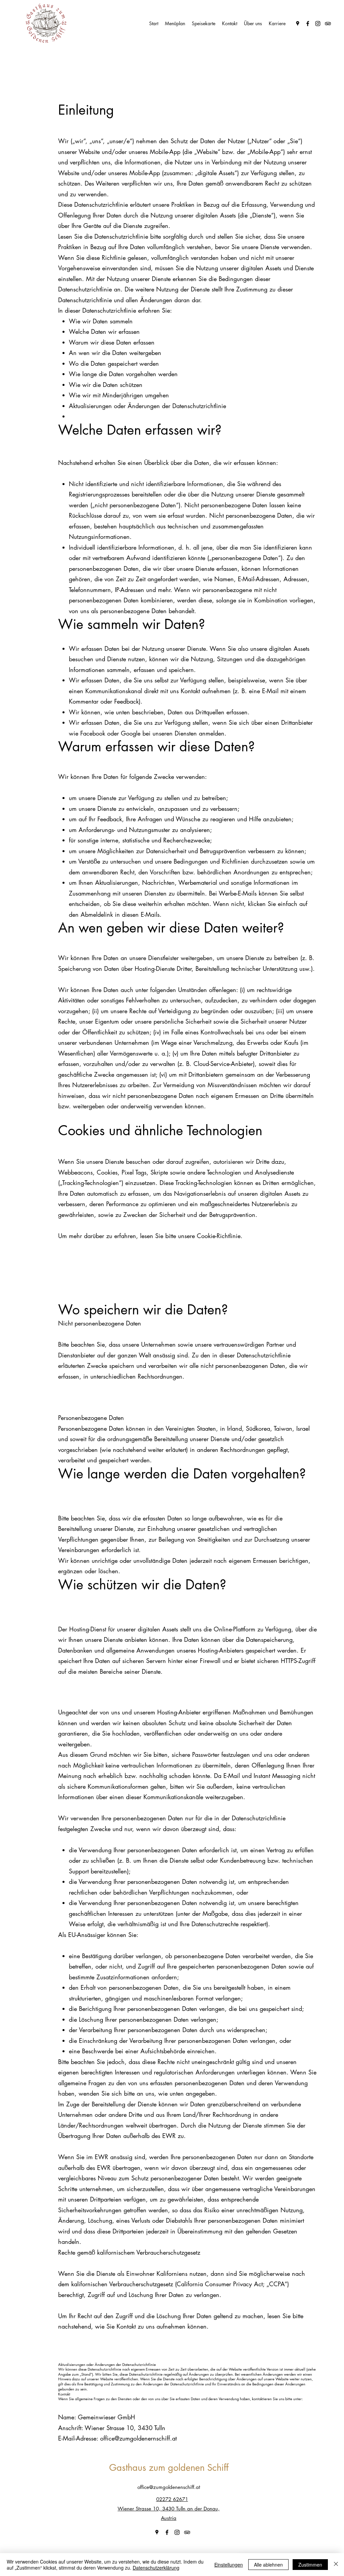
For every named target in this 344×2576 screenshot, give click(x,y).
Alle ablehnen (268, 2565)
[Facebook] (308, 24)
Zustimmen (310, 2565)
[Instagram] (318, 24)
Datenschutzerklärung (156, 2568)
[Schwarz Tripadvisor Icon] (328, 24)
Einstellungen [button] (229, 2565)
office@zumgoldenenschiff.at (169, 2487)
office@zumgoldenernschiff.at (138, 2438)
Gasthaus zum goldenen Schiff (169, 2468)
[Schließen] (336, 2565)
